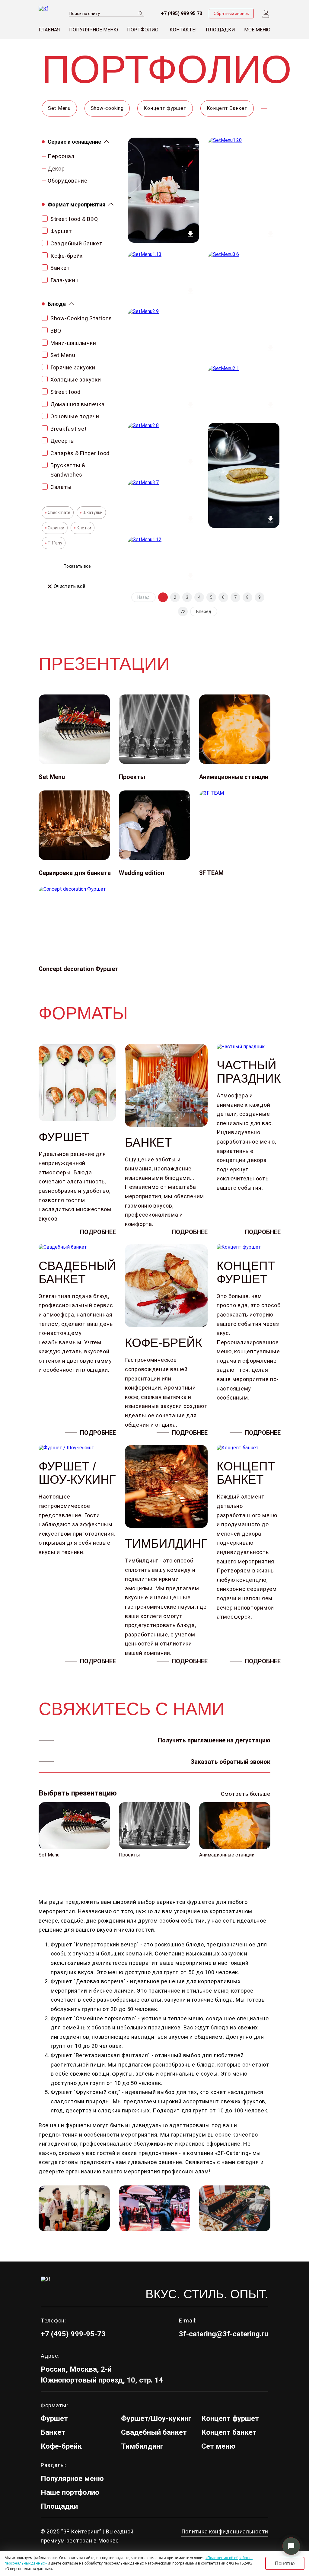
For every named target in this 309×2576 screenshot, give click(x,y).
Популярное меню (94, 30)
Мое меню (257, 30)
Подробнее (98, 1232)
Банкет (53, 2432)
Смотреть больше (246, 1794)
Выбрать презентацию (78, 1793)
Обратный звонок (231, 14)
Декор (56, 169)
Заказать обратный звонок (231, 1762)
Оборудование (68, 181)
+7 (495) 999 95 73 (182, 14)
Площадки (220, 30)
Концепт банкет (229, 2432)
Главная (49, 30)
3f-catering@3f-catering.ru (224, 2334)
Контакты (183, 30)
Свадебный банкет (154, 2432)
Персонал (61, 156)
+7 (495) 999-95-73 (73, 2334)
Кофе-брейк (61, 2446)
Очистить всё (70, 586)
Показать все (77, 566)
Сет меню (218, 2446)
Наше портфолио (70, 2492)
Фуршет (54, 2418)
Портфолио (143, 30)
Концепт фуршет (230, 2418)
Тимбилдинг (142, 2446)
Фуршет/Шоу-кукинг (156, 2418)
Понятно (285, 2563)
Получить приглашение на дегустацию (214, 1740)
